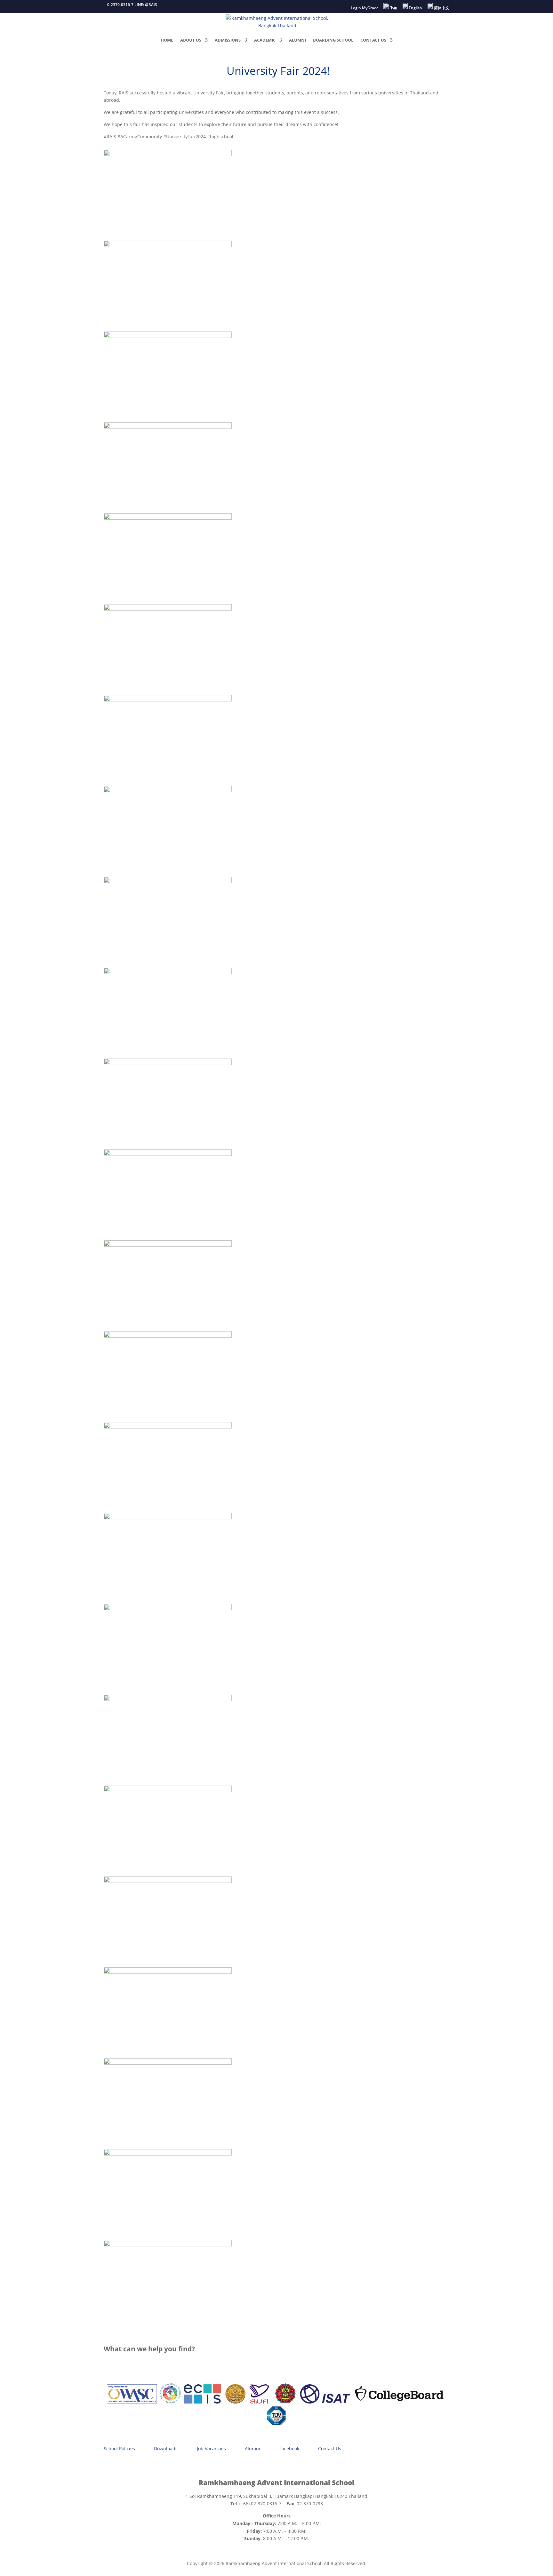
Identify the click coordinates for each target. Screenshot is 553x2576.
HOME (167, 40)
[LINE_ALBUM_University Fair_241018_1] (168, 245)
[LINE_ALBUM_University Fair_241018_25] (168, 1427)
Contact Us (330, 2448)
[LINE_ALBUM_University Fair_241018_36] (168, 1881)
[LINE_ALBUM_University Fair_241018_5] (168, 336)
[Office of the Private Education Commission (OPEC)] (285, 2402)
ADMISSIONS (228, 40)
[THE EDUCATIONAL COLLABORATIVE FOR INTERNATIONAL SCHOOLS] (202, 2402)
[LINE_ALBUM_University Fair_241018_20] (168, 972)
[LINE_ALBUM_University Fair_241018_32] (168, 1608)
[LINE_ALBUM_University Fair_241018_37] (168, 1972)
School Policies (119, 2448)
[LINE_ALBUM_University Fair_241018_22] (168, 1154)
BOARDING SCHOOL (333, 40)
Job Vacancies (211, 2448)
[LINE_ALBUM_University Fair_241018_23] (168, 1245)
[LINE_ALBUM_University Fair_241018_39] (168, 2154)
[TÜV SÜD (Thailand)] (276, 2424)
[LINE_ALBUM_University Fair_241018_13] (168, 791)
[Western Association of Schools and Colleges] (132, 2402)
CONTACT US (373, 40)
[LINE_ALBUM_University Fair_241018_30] (168, 1518)
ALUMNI (297, 40)
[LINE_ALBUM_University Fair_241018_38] (168, 2063)
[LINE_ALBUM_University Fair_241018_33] (168, 1699)
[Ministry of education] (235, 2402)
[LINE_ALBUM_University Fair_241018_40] (168, 2245)
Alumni (252, 2448)
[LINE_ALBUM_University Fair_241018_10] (168, 518)
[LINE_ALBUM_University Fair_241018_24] (168, 1336)
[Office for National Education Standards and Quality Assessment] (259, 2402)
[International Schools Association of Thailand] (325, 2402)
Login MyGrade (365, 8)
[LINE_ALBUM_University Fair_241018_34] (168, 1790)
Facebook (289, 2448)
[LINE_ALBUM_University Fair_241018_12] (168, 700)
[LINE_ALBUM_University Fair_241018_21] (168, 1063)
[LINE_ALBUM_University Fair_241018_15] (168, 881)
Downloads (166, 2448)
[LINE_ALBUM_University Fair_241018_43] (168, 154)
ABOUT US (191, 40)
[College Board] (399, 2402)
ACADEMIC (265, 40)
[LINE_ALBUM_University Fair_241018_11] (168, 609)
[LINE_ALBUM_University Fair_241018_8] (168, 427)
